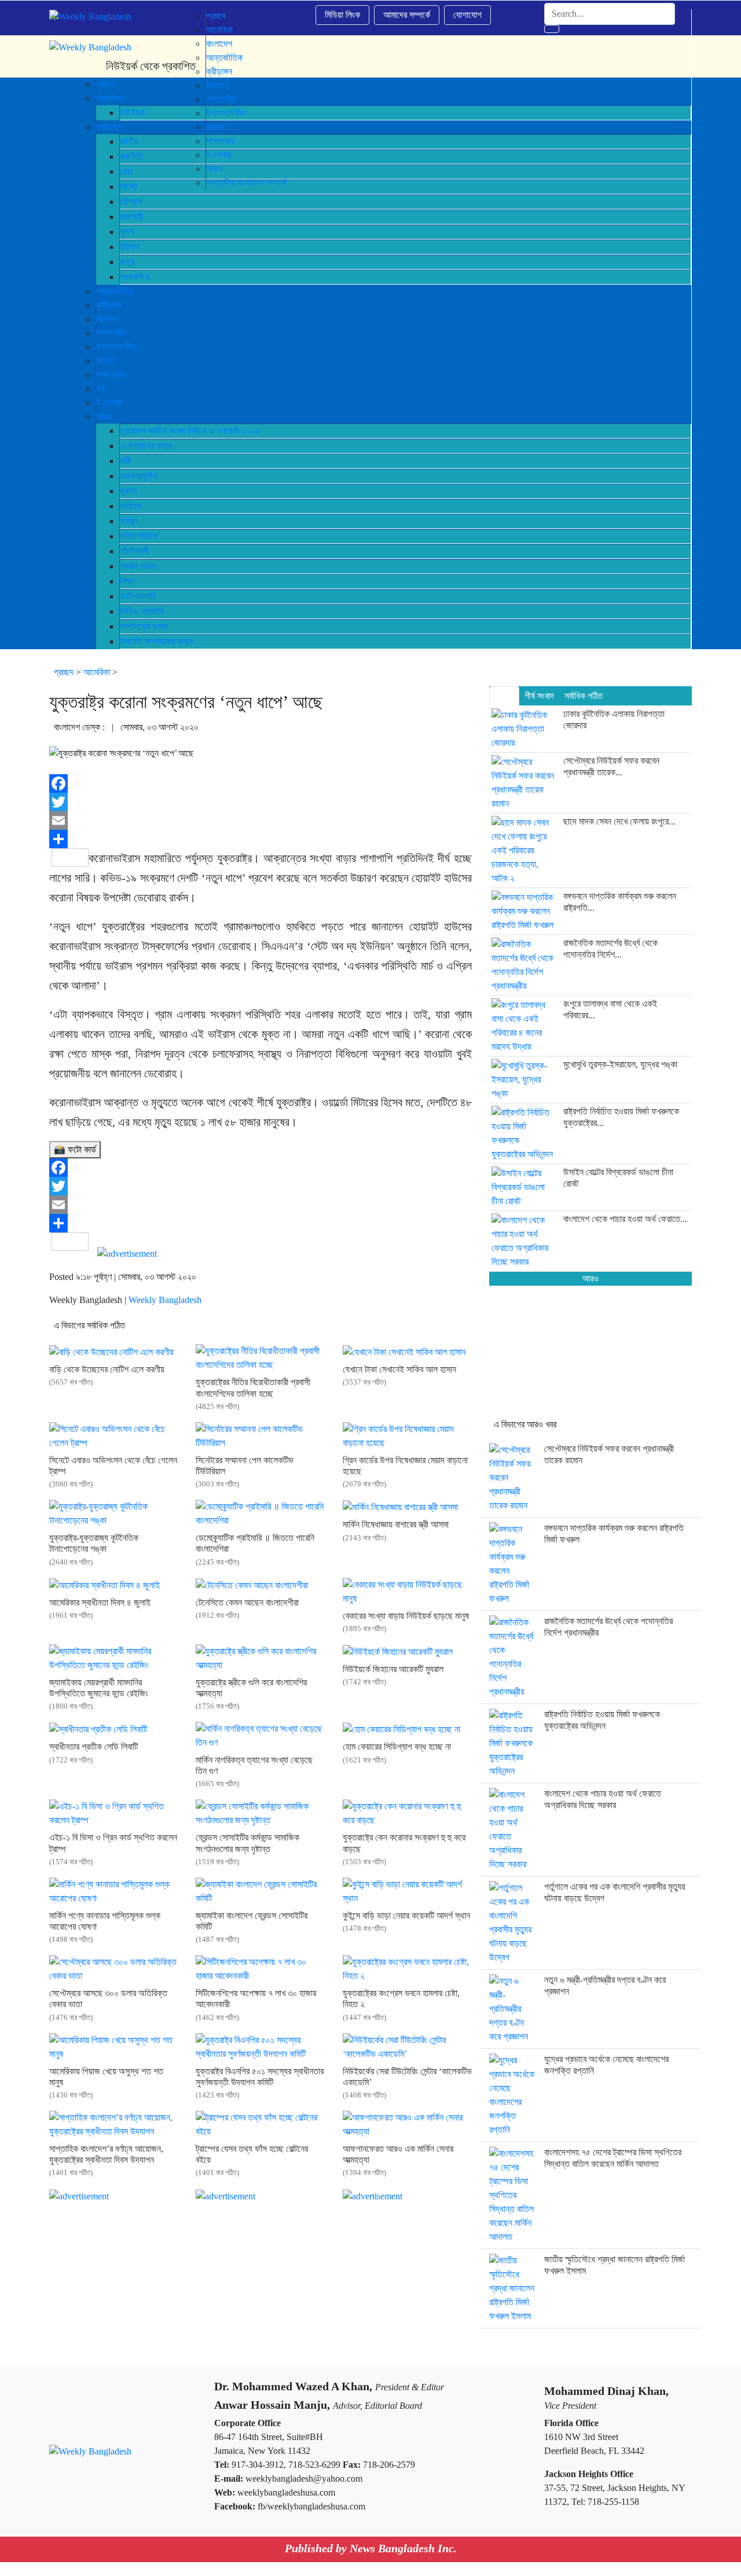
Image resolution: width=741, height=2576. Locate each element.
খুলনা (127, 232)
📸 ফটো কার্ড (75, 1149)
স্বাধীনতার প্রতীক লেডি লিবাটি (93, 1747)
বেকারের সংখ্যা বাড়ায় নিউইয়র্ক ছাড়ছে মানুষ (406, 1616)
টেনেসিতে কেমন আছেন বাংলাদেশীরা (247, 1602)
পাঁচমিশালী (134, 551)
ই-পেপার (109, 402)
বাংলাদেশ (219, 44)
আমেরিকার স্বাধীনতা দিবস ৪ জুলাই (100, 1602)
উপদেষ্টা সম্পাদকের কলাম (156, 641)
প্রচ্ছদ (216, 16)
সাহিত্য (131, 506)
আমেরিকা (219, 30)
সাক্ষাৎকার (110, 375)
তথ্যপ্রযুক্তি (139, 476)
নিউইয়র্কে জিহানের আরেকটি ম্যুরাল (393, 1669)
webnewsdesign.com (424, 2569)
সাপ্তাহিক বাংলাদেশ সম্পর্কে (246, 183)
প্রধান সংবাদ (138, 566)
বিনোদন (107, 319)
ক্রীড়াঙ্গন (109, 305)
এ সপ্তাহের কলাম (146, 446)
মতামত (106, 361)
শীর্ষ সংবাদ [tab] (539, 696)
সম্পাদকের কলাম (144, 626)
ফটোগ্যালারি (138, 596)
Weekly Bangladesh (165, 1300)
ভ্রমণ (128, 491)
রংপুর (127, 262)
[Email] (261, 820)
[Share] (261, 839)
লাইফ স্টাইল (138, 536)
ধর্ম (100, 389)
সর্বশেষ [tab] (504, 696)
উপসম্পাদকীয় (116, 347)
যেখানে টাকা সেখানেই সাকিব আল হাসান (399, 1369)
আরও (104, 416)
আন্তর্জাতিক (114, 291)
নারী (125, 461)
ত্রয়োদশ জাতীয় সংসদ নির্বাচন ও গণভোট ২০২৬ (190, 431)
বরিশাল (130, 247)
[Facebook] (261, 783)
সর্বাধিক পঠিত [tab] (584, 696)
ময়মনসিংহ (135, 277)
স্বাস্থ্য (129, 521)
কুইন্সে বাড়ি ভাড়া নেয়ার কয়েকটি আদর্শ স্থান (406, 1916)
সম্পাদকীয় (111, 333)
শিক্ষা (127, 581)
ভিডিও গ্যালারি (142, 611)
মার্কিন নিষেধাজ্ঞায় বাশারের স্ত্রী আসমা (396, 1524)
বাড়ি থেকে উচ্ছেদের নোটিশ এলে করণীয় (107, 1369)
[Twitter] (261, 802)
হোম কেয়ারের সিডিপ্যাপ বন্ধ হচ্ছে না (397, 1747)
